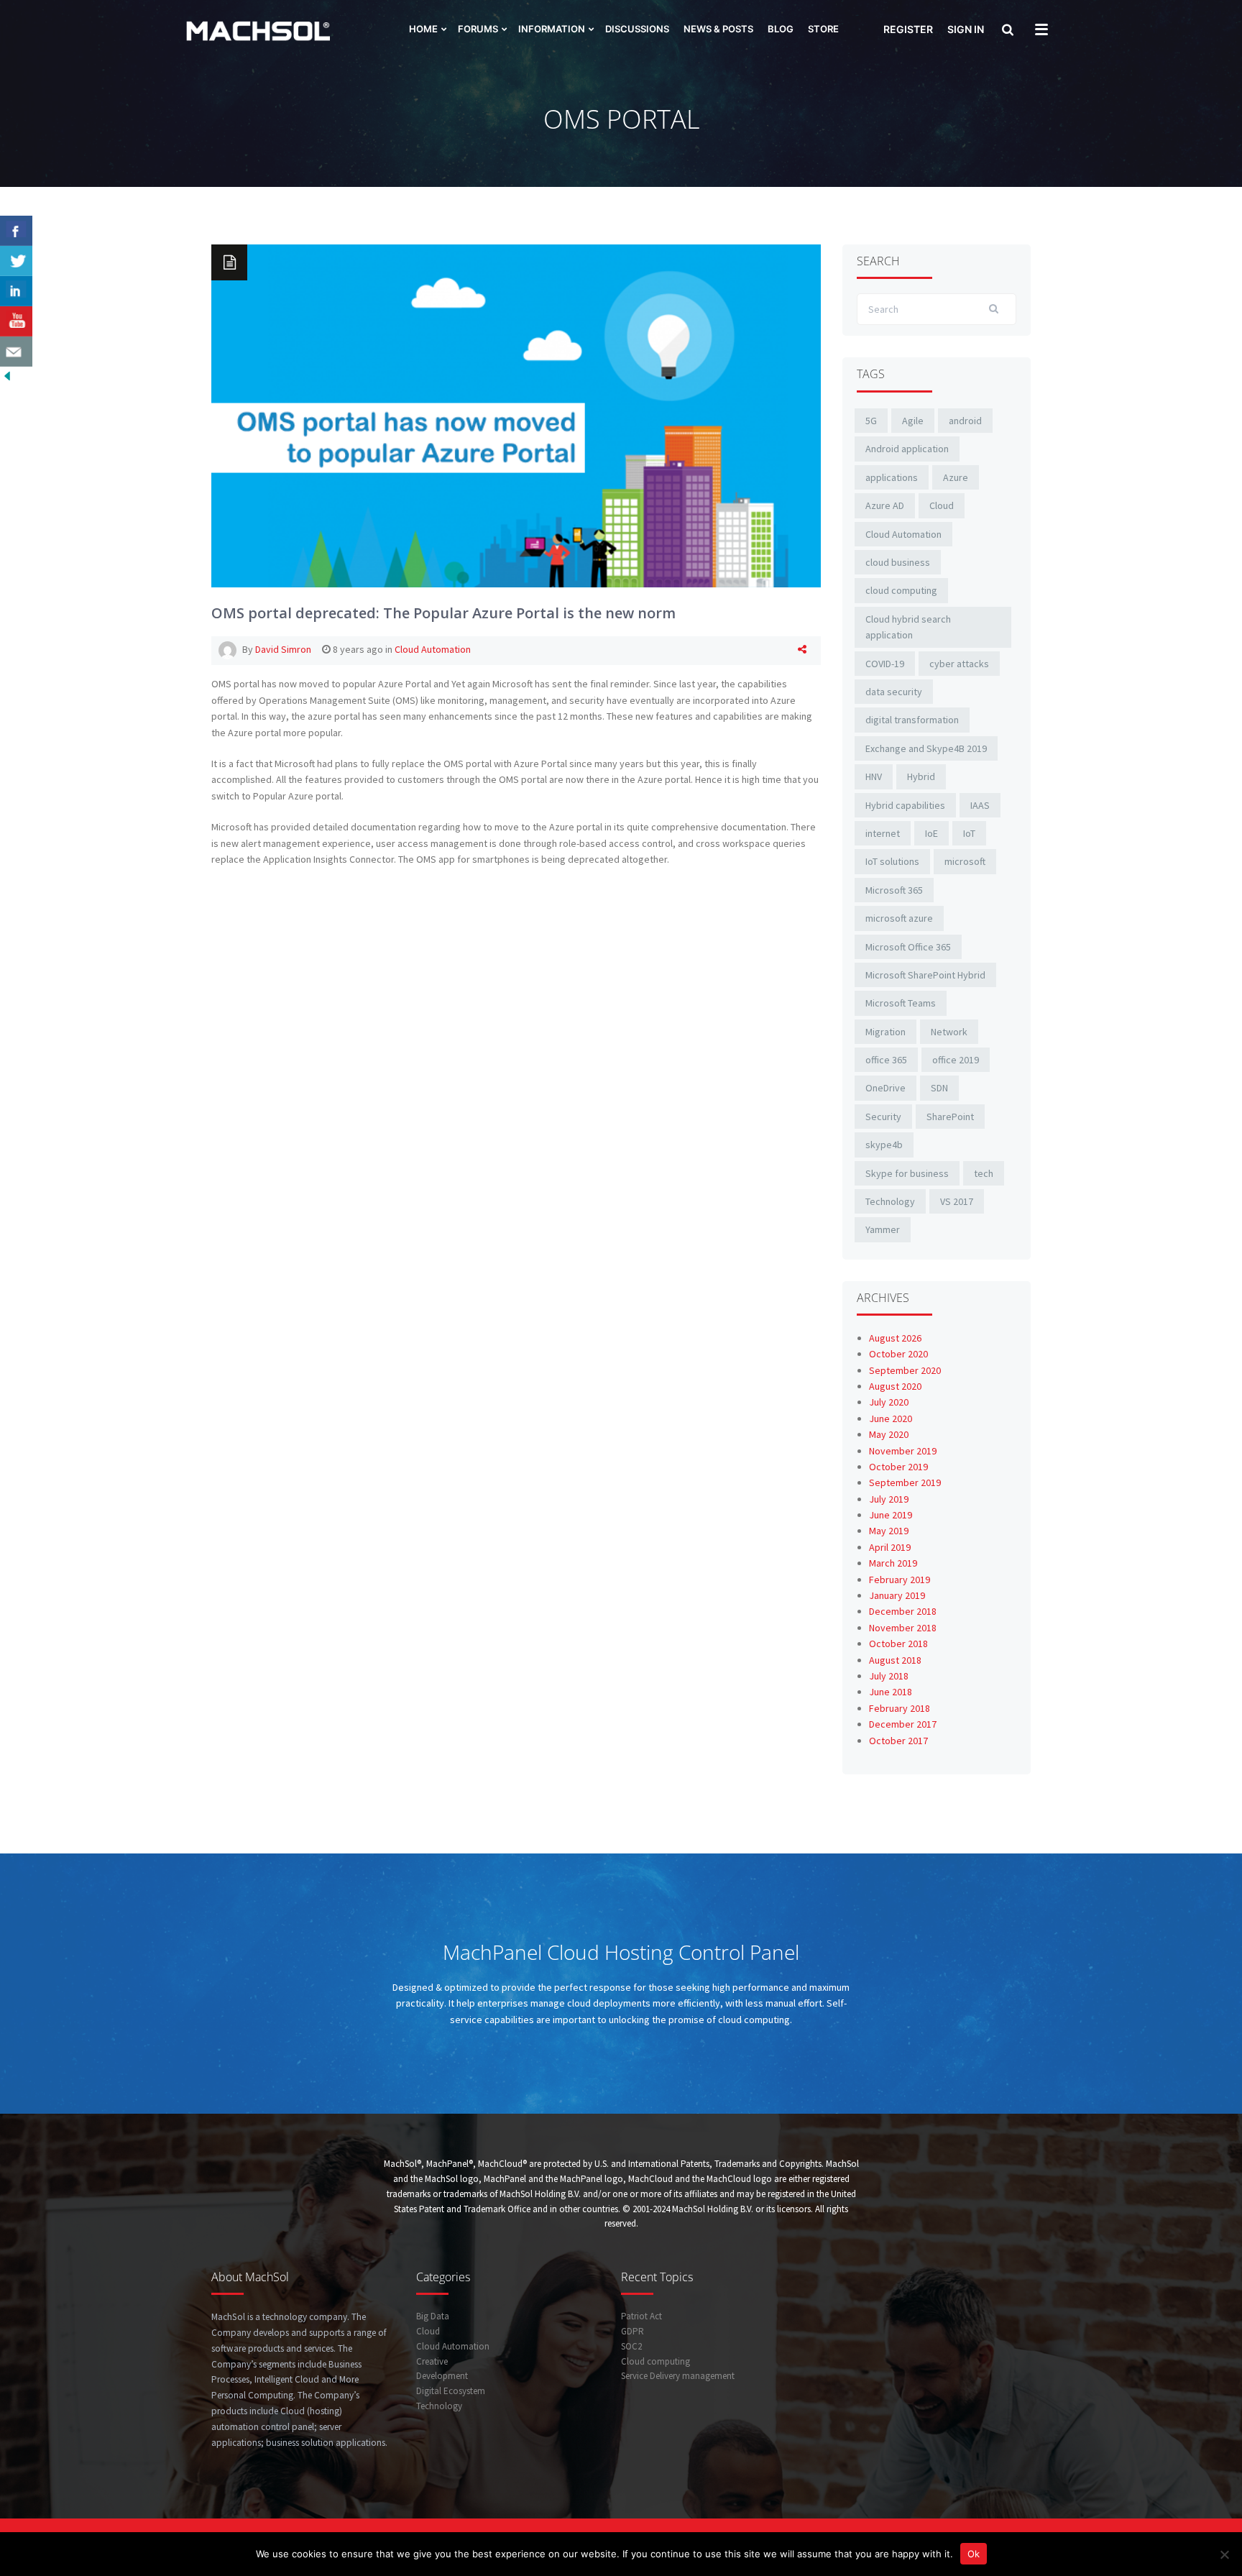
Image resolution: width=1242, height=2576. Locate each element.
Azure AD (885, 505)
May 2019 (889, 1531)
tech (984, 1173)
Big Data (433, 2316)
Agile (913, 421)
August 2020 (895, 1386)
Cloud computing (655, 2361)
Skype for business (907, 1173)
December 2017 (903, 1724)
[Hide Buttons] (7, 375)
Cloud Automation (433, 649)
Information (552, 29)
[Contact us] (16, 352)
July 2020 (889, 1402)
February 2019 (900, 1580)
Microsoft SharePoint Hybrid (925, 975)
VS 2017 (957, 1201)
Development (442, 2376)
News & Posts (718, 29)
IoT (969, 833)
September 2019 (905, 1482)
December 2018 (903, 1611)
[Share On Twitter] (16, 261)
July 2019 (889, 1499)
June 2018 (891, 1692)
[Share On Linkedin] (16, 291)
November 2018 (903, 1628)
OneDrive (885, 1088)
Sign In (966, 29)
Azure (956, 477)
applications (892, 477)
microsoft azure (899, 918)
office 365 (886, 1060)
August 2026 (895, 1338)
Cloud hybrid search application (908, 627)
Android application (907, 449)
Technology (890, 1201)
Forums (478, 29)
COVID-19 (885, 664)
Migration (885, 1032)
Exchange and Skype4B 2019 (926, 748)
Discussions (637, 29)
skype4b (884, 1145)
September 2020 (905, 1370)
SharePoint (950, 1117)
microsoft (965, 861)
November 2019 (903, 1451)
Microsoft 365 (894, 890)
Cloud (942, 505)
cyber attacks (959, 664)
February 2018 (900, 1708)
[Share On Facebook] (16, 231)
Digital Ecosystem (451, 2391)
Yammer (883, 1229)
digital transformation (912, 720)
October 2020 (898, 1354)
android (965, 421)
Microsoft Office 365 (908, 947)
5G (871, 421)
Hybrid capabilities (905, 805)
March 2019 (893, 1563)
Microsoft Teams (901, 1003)
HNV (874, 776)
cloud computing (901, 590)
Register (908, 29)
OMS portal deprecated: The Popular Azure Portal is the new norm (443, 613)
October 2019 (898, 1467)
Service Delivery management (678, 2376)
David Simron (283, 649)
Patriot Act (641, 2316)
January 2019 (897, 1595)
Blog (781, 29)
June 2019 (891, 1515)
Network (949, 1032)
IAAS (980, 805)
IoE (931, 833)
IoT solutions (892, 861)
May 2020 (889, 1434)
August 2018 (895, 1660)
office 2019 (956, 1060)
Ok (974, 2554)
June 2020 (891, 1418)
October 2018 (898, 1644)
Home (423, 29)
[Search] (1006, 31)
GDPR (632, 2331)
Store (823, 29)
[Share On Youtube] (16, 321)
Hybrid (921, 776)
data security (894, 692)
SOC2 (631, 2346)
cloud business (898, 562)
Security (883, 1117)
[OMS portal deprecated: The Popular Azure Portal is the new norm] (516, 415)
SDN (939, 1088)
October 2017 (898, 1741)
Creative (432, 2361)
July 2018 (889, 1676)
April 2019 (890, 1547)
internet (883, 833)
